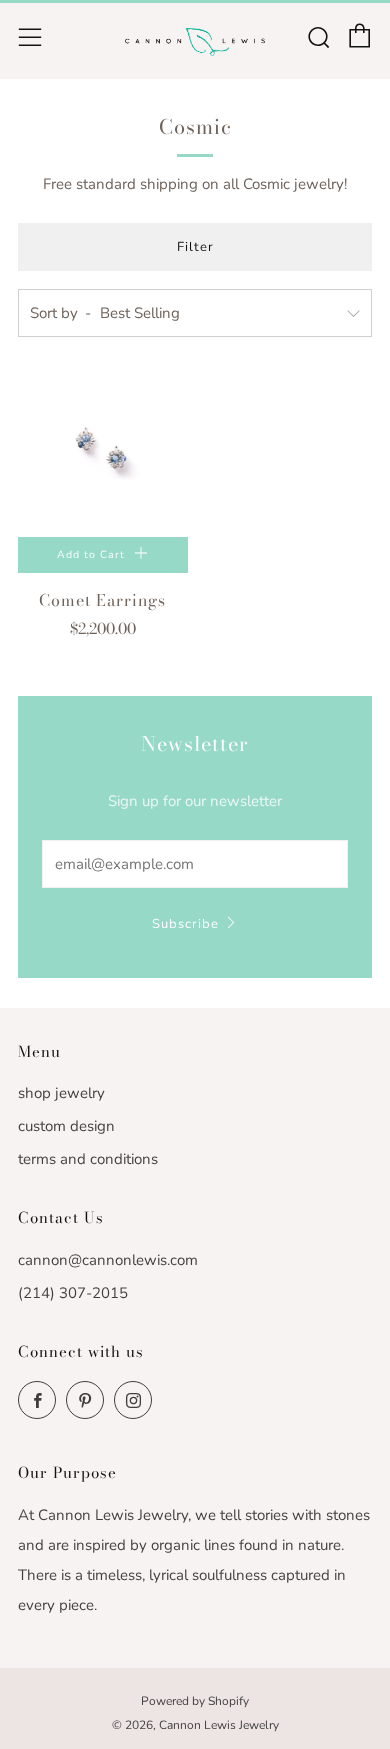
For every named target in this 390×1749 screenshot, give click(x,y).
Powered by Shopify (195, 1701)
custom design (66, 1126)
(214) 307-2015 (73, 1293)
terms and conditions (88, 1159)
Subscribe (185, 924)
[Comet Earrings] (103, 452)
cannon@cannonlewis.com (108, 1260)
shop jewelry (61, 1093)
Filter (195, 247)
